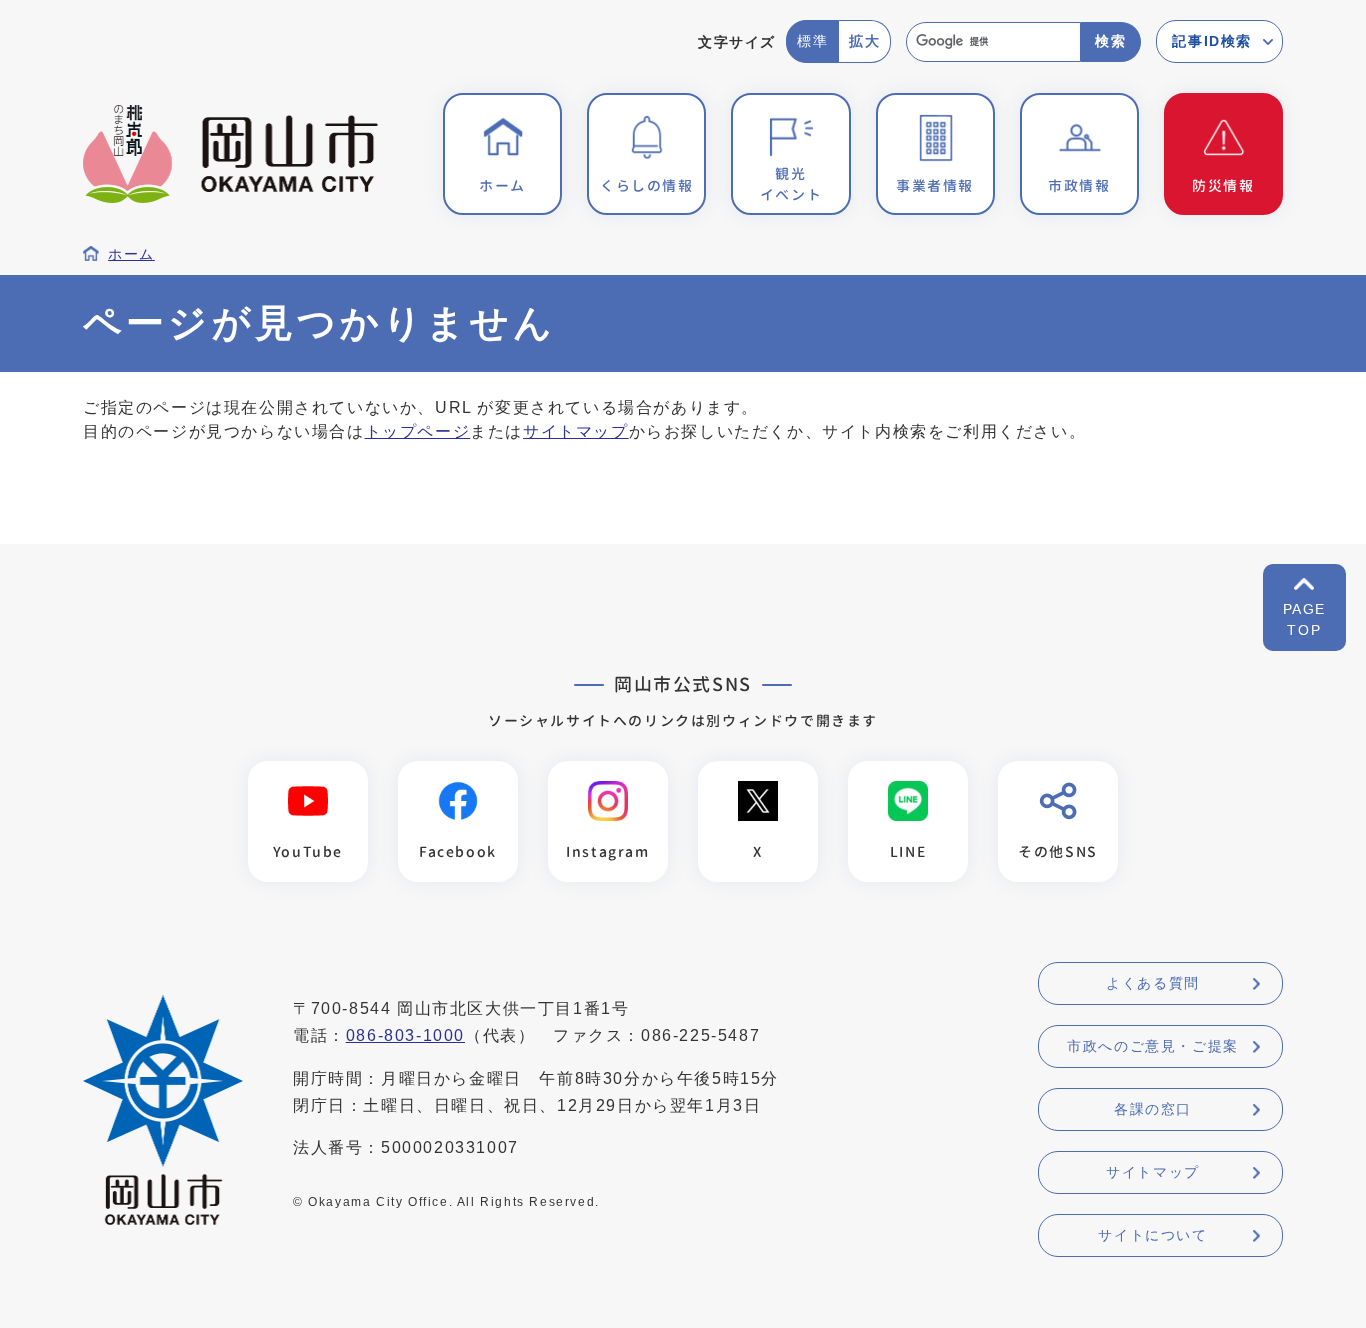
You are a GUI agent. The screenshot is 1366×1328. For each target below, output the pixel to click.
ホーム (131, 254)
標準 (812, 41)
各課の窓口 (1153, 1109)
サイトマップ (576, 431)
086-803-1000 (405, 1035)
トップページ (418, 431)
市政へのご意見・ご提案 (1153, 1046)
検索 (1110, 41)
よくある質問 (1153, 983)
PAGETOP (1304, 619)
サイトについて (1152, 1235)
